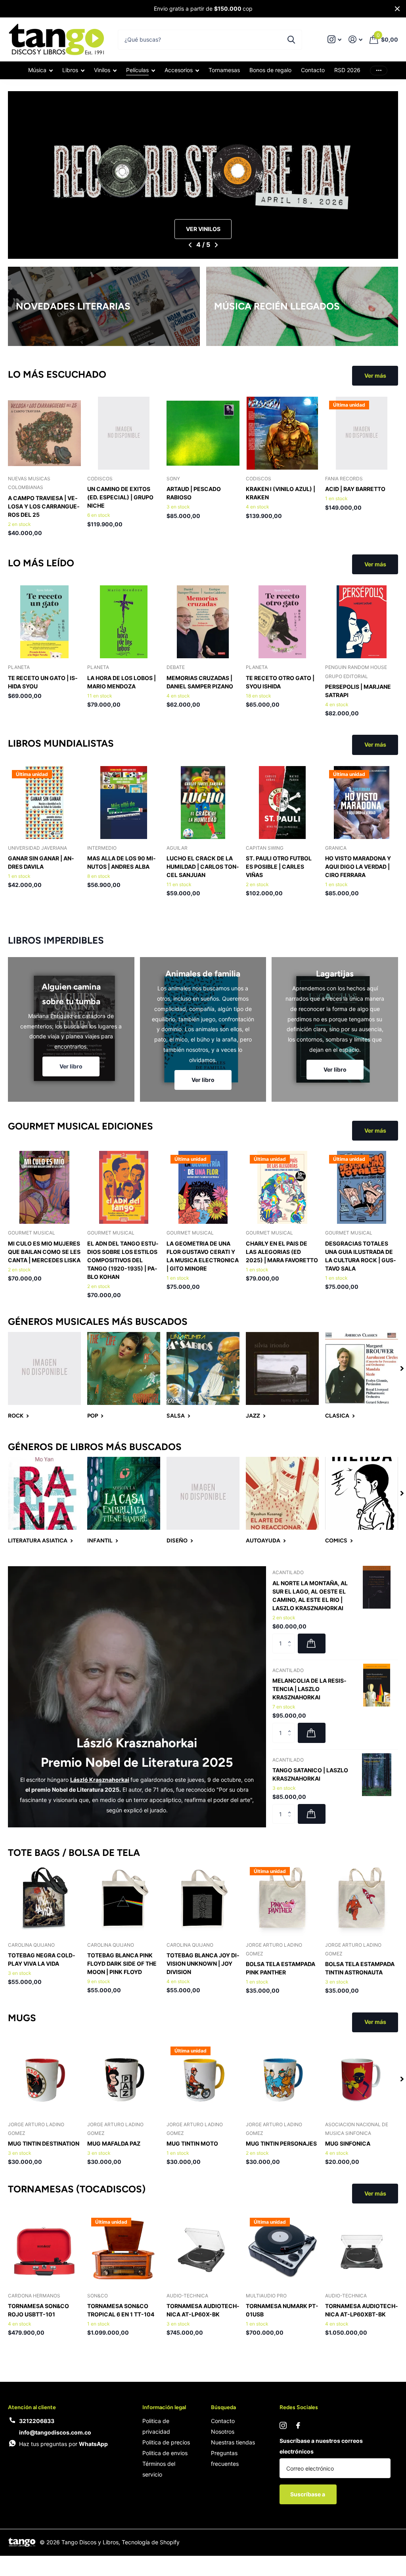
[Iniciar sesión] (355, 39)
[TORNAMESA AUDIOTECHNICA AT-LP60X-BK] (203, 2250)
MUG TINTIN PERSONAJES (281, 2143)
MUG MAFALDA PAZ (114, 2143)
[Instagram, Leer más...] (334, 39)
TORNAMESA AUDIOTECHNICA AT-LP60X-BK (203, 2310)
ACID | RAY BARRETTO (355, 489)
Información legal (164, 2407)
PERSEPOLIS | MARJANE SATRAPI (358, 691)
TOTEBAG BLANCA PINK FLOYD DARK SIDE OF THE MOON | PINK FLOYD (122, 1964)
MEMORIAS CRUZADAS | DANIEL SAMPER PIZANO (200, 682)
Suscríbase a (308, 2494)
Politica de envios (165, 2453)
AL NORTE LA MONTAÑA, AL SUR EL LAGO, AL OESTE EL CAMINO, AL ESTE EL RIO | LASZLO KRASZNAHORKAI (310, 1596)
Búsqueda (223, 2407)
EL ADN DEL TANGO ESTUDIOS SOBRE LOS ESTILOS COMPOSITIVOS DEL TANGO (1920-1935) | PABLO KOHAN (123, 1260)
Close (397, 9)
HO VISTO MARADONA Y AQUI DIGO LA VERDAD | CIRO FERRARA (358, 867)
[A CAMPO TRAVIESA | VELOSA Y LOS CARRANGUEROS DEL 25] (44, 433)
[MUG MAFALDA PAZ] (124, 2079)
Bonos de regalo (270, 70)
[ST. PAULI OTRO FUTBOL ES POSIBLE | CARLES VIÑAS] (282, 803)
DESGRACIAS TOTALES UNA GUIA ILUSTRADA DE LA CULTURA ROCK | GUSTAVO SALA (361, 1256)
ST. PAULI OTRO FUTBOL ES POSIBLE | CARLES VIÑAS (279, 867)
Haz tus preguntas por (63, 2444)
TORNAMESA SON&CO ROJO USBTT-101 (38, 2310)
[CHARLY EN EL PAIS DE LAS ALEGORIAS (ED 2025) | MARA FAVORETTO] (282, 1187)
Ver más (379, 70)
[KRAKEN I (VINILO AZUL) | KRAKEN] (282, 433)
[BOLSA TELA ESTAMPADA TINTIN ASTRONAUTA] (362, 1900)
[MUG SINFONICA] (362, 2079)
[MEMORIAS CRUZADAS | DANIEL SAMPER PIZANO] (203, 622)
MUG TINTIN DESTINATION (44, 2143)
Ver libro (71, 1066)
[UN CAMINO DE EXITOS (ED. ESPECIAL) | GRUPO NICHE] (124, 433)
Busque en (291, 40)
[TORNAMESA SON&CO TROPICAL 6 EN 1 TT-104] (124, 2250)
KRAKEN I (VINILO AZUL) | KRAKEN (281, 493)
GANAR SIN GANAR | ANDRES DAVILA (41, 862)
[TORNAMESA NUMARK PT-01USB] (282, 2250)
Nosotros (223, 2432)
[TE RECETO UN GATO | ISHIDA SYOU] (44, 622)
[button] (190, 245)
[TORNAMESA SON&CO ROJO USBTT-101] (44, 2250)
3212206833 (37, 2421)
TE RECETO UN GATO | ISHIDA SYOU (43, 682)
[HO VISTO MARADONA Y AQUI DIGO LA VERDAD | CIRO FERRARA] (362, 803)
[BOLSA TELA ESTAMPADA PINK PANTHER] (282, 1900)
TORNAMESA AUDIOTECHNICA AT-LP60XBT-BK (362, 2310)
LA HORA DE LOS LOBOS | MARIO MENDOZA (122, 682)
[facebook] (298, 2425)
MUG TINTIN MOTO (192, 2143)
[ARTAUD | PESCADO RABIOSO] (203, 433)
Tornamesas (224, 70)
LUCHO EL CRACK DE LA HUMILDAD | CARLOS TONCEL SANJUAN (203, 867)
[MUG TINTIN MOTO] (203, 2079)
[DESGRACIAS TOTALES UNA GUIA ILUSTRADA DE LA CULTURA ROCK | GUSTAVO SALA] (362, 1187)
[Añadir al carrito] (312, 1643)
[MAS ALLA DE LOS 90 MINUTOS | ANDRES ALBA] (124, 803)
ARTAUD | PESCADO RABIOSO (194, 493)
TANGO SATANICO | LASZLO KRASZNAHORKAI (310, 1774)
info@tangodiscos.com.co (55, 2432)
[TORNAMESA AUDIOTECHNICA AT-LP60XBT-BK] (362, 2250)
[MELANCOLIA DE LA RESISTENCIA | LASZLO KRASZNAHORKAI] (377, 1685)
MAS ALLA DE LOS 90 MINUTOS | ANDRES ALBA (122, 862)
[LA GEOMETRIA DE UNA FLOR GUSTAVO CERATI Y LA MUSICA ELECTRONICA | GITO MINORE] (203, 1187)
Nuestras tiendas (233, 2442)
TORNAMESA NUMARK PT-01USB (282, 2310)
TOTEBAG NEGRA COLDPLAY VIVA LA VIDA (42, 1959)
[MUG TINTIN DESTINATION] (44, 2079)
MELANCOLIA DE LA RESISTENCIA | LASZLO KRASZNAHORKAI (309, 1689)
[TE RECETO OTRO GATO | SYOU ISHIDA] (282, 622)
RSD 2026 (347, 70)
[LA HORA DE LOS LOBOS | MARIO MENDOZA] (124, 622)
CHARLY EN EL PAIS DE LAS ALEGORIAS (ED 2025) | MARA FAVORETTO (282, 1252)
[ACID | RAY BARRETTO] (362, 433)
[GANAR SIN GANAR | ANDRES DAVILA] (44, 803)
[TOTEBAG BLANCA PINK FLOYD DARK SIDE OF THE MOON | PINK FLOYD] (124, 1900)
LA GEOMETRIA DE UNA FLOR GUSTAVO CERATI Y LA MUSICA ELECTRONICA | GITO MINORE (203, 1256)
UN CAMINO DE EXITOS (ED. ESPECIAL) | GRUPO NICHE (120, 497)
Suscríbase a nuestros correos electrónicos (321, 2446)
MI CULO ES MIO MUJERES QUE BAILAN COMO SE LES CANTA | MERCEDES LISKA (44, 1252)
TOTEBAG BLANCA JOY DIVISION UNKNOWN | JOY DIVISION (203, 1964)
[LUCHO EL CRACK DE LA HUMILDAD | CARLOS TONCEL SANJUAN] (203, 803)
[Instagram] (283, 2425)
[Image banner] (203, 175)
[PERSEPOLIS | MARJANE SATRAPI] (362, 622)
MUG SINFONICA (348, 2143)
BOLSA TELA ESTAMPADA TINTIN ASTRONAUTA (360, 1968)
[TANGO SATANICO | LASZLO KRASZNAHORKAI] (377, 1775)
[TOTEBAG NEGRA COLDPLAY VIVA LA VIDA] (44, 1900)
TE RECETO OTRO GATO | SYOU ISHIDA (280, 682)
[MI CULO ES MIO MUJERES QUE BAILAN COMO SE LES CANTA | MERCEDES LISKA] (44, 1187)
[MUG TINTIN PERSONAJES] (282, 2079)
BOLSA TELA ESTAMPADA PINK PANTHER (281, 1968)
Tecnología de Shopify (151, 2542)
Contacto (313, 70)
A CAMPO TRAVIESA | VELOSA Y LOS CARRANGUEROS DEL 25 (44, 506)
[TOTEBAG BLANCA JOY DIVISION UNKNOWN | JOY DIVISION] (203, 1900)
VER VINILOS (203, 229)
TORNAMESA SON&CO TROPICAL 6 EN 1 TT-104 (121, 2310)
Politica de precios (166, 2442)
